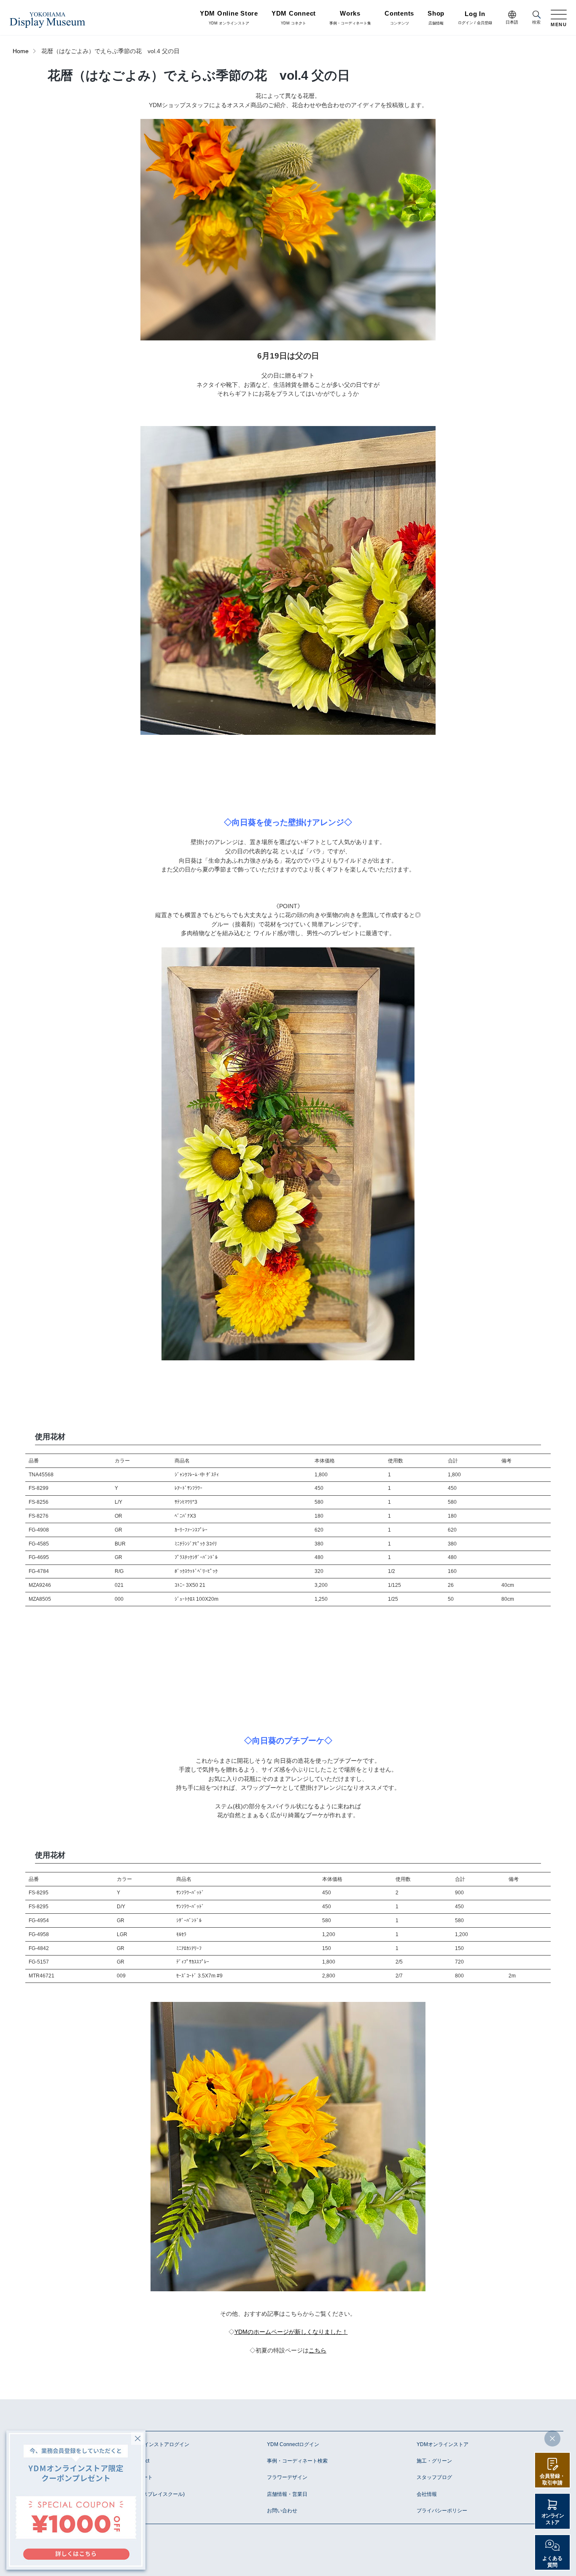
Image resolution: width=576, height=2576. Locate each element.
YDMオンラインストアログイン (153, 2444)
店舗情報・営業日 (287, 2494)
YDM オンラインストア (229, 18)
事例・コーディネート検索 (297, 2461)
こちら (318, 2351)
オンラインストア (553, 2519)
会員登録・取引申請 (552, 2479)
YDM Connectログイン (293, 2444)
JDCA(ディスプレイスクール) (151, 2494)
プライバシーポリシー (442, 2511)
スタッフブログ (434, 2477)
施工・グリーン (434, 2461)
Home (21, 51)
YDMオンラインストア (443, 2444)
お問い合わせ (282, 2511)
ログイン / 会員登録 (475, 18)
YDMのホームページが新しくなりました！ (291, 2332)
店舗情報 (436, 18)
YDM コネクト (294, 18)
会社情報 (427, 2494)
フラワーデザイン (287, 2477)
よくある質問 (552, 2562)
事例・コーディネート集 (350, 18)
